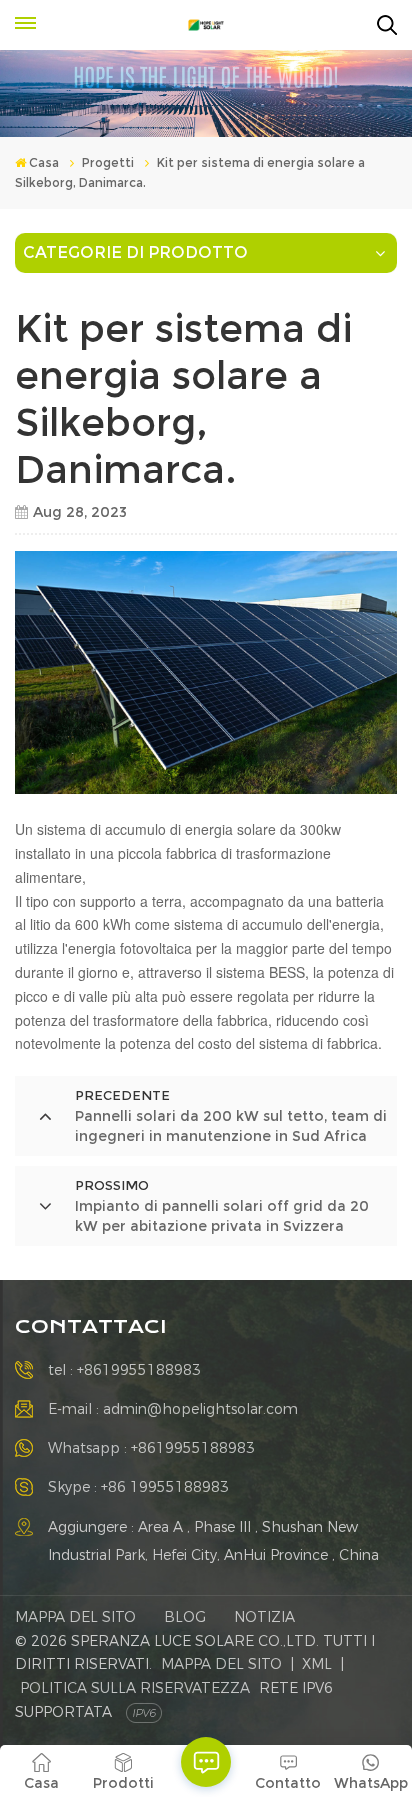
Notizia (264, 1617)
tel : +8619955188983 (124, 1370)
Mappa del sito (75, 1617)
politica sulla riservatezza (135, 1688)
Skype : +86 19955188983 (138, 1487)
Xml (317, 1664)
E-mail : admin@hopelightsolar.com (173, 1409)
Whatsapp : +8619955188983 (151, 1448)
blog (185, 1617)
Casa (44, 162)
